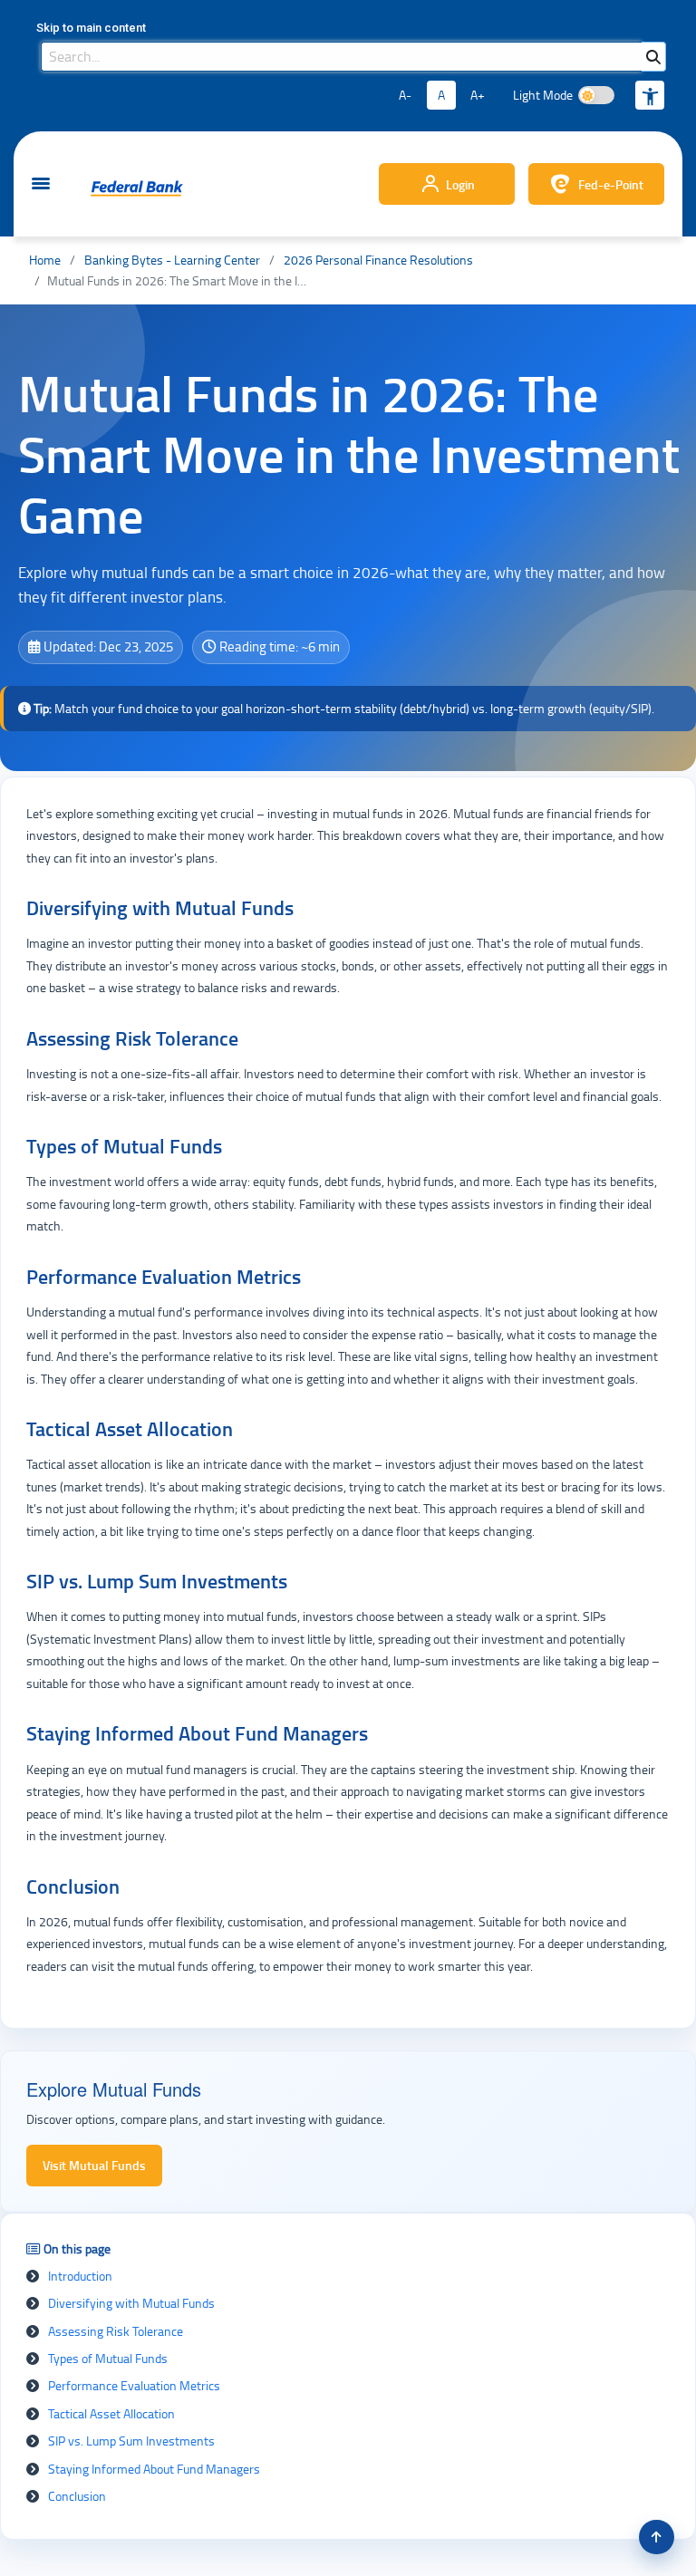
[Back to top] (657, 2537)
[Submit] (653, 57)
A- (405, 95)
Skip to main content (91, 28)
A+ (478, 95)
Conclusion (77, 2496)
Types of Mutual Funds (108, 2358)
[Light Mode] (596, 95)
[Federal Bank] (137, 188)
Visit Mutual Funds (94, 2165)
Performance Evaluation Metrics (134, 2385)
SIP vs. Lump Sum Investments (131, 2441)
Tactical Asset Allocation (111, 2413)
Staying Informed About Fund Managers (154, 2469)
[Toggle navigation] (41, 184)
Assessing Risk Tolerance (116, 2331)
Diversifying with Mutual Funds (131, 2303)
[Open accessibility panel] (650, 95)
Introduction (80, 2276)
